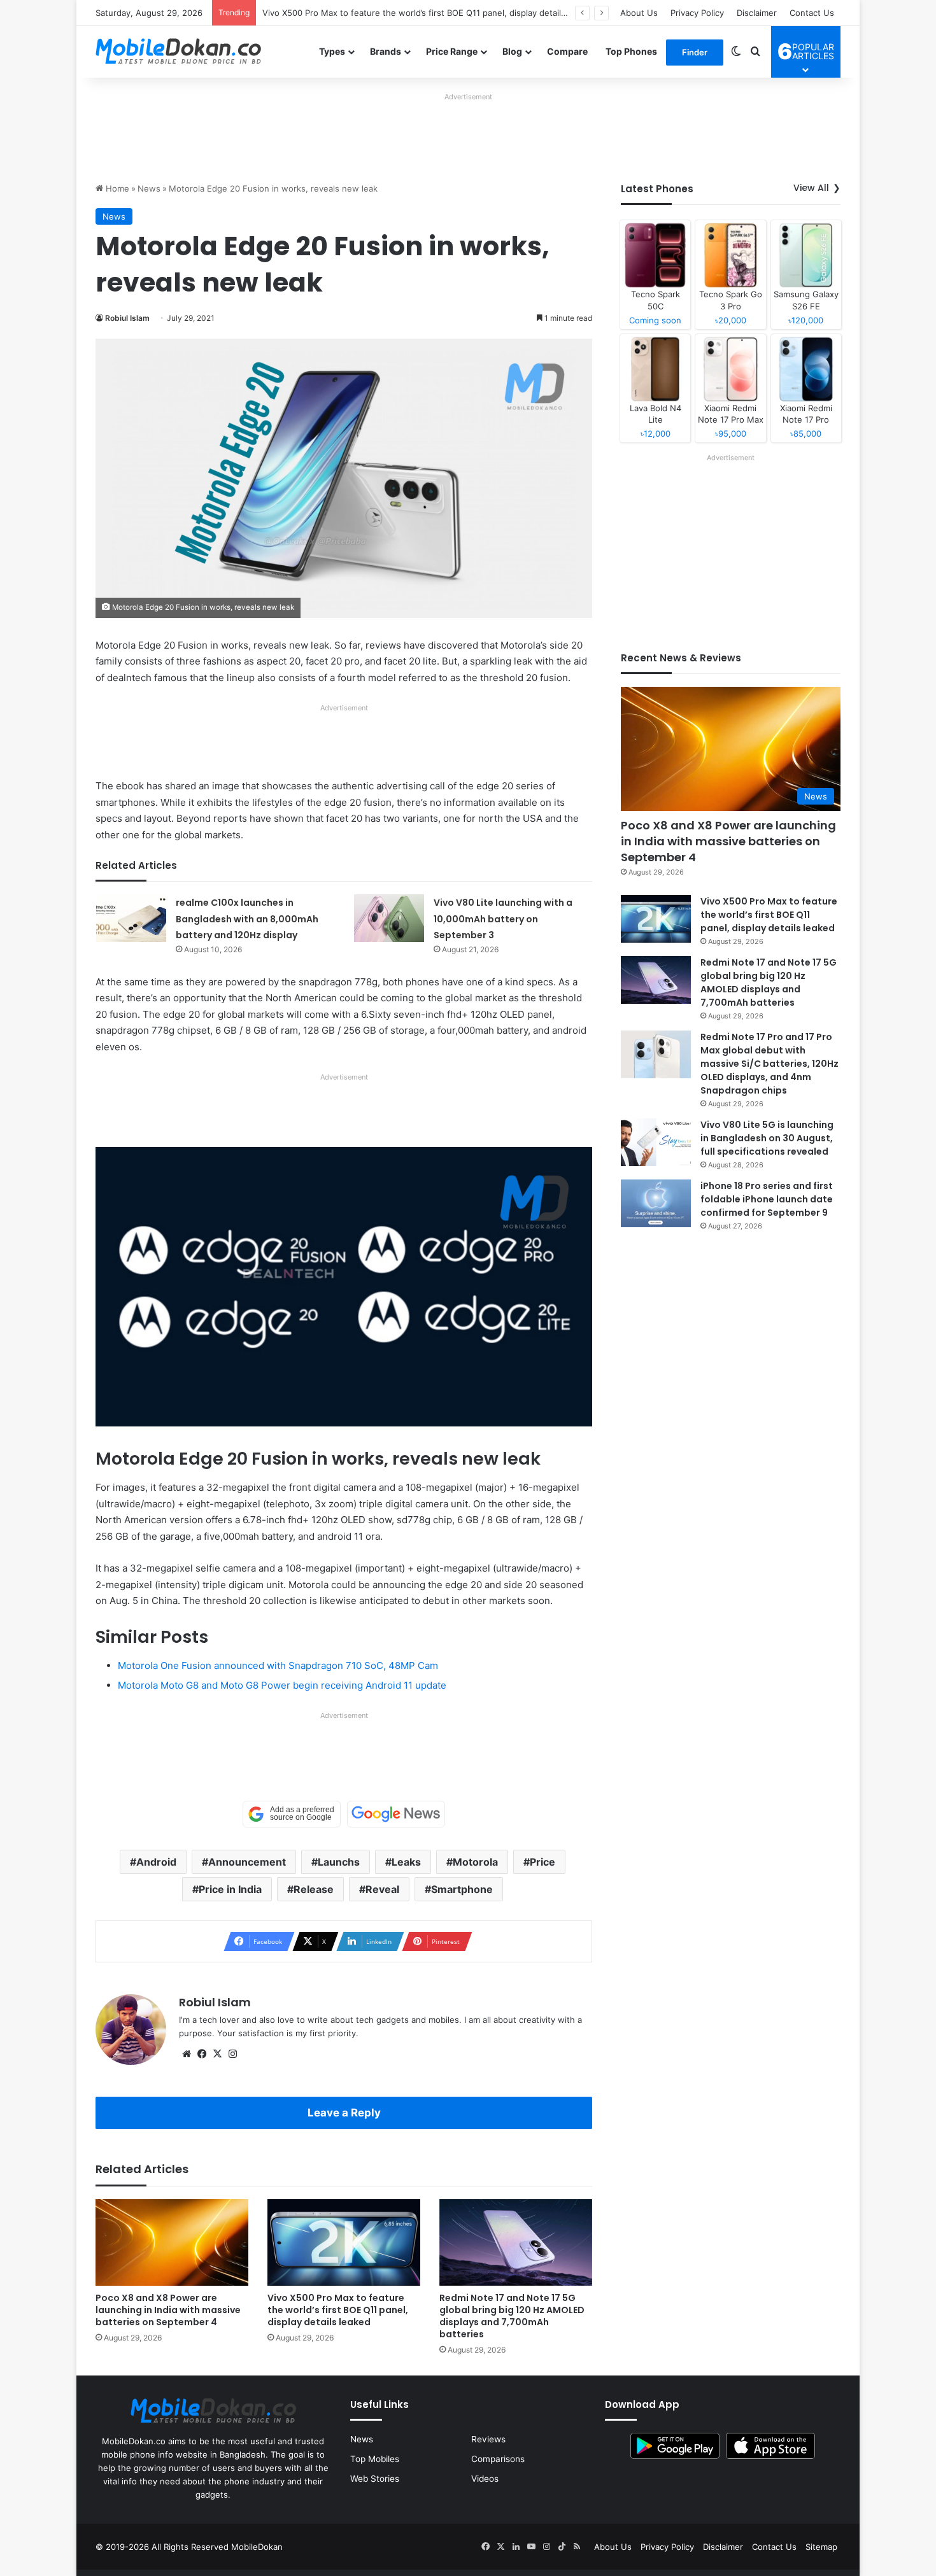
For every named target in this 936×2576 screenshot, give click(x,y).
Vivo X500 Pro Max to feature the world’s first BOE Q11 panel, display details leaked (428, 13)
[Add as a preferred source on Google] (292, 1814)
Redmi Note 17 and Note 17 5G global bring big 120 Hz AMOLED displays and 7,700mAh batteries (512, 2316)
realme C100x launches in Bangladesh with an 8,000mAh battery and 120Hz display (247, 919)
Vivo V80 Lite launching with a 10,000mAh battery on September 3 (503, 919)
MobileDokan (257, 2547)
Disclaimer (757, 13)
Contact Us (812, 13)
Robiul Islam (127, 318)
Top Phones (631, 51)
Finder (695, 52)
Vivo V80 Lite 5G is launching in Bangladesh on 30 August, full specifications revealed (767, 1138)
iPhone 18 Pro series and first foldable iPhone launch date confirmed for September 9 (767, 1199)
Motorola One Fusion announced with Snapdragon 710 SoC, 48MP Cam (278, 1665)
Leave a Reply (344, 2113)
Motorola (475, 1862)
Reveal (382, 1889)
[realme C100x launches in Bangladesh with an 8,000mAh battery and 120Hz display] (131, 918)
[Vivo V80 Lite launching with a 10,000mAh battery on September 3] (389, 918)
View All (811, 188)
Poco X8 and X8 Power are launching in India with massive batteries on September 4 (168, 2310)
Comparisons (498, 2459)
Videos (485, 2479)
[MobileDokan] (178, 52)
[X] (217, 2054)
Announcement (247, 1862)
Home (116, 188)
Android (156, 1862)
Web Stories (375, 2479)
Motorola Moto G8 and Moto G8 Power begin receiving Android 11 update (282, 1685)
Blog (512, 51)
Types (332, 51)
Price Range (452, 51)
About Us (639, 13)
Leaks (406, 1862)
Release (314, 1889)
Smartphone (462, 1889)
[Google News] (396, 1814)
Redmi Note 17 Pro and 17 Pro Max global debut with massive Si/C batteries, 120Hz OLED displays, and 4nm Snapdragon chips (769, 1064)
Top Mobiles (375, 2459)
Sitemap (821, 2547)
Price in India (230, 1889)
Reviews (488, 2439)
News (149, 188)
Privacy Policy (697, 13)
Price (542, 1862)
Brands (386, 51)
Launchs (339, 1862)
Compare (567, 51)
